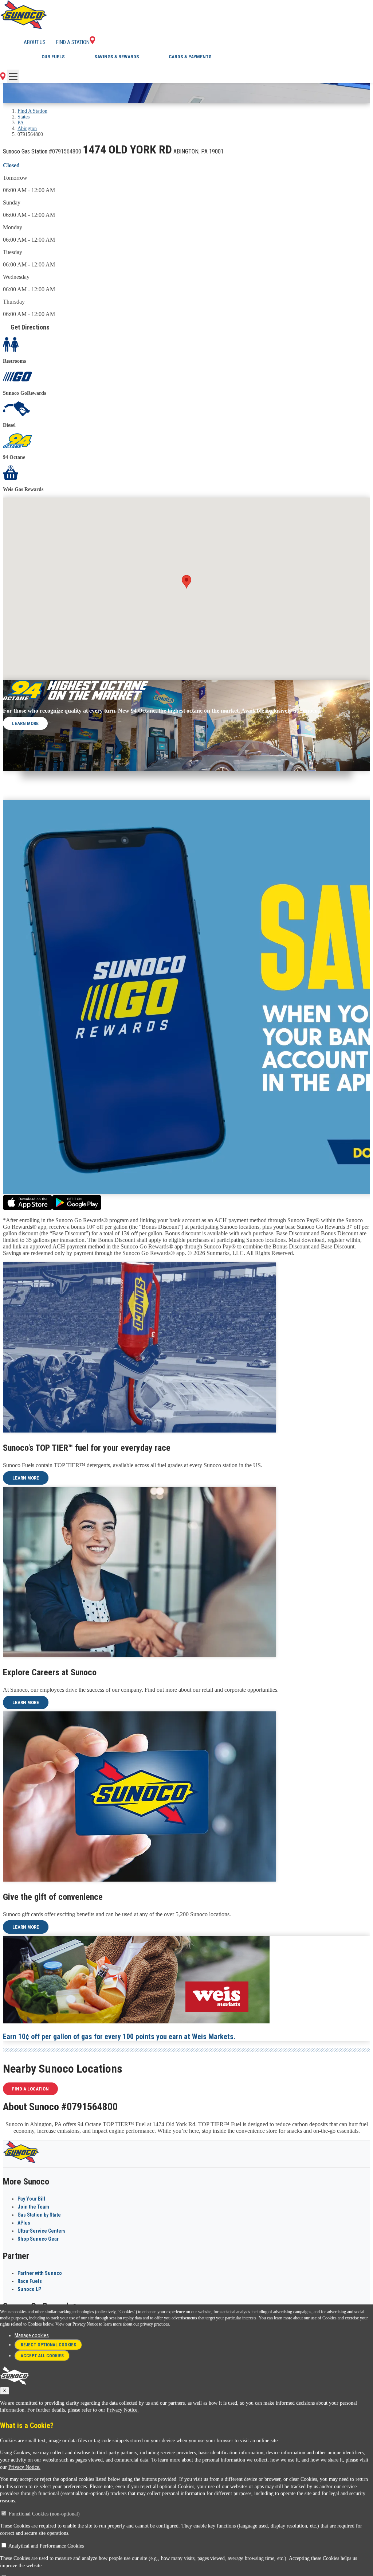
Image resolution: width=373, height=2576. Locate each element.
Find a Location (30, 2089)
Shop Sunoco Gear (38, 2239)
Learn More (25, 723)
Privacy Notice (85, 2324)
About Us (35, 42)
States (23, 117)
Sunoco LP (29, 2289)
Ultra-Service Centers (42, 2231)
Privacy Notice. (123, 2410)
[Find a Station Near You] (3, 78)
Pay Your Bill (31, 2199)
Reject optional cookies (48, 2345)
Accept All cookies (42, 2356)
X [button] (5, 2391)
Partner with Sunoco (40, 2273)
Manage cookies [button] (32, 2335)
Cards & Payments (190, 57)
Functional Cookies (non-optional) (44, 2514)
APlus (24, 2223)
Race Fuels (30, 2281)
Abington (27, 128)
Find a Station (73, 42)
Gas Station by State (39, 2215)
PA (21, 123)
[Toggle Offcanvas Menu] (13, 76)
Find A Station (32, 111)
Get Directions (30, 327)
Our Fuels (53, 57)
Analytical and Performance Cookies (46, 2546)
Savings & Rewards (117, 57)
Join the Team (33, 2207)
